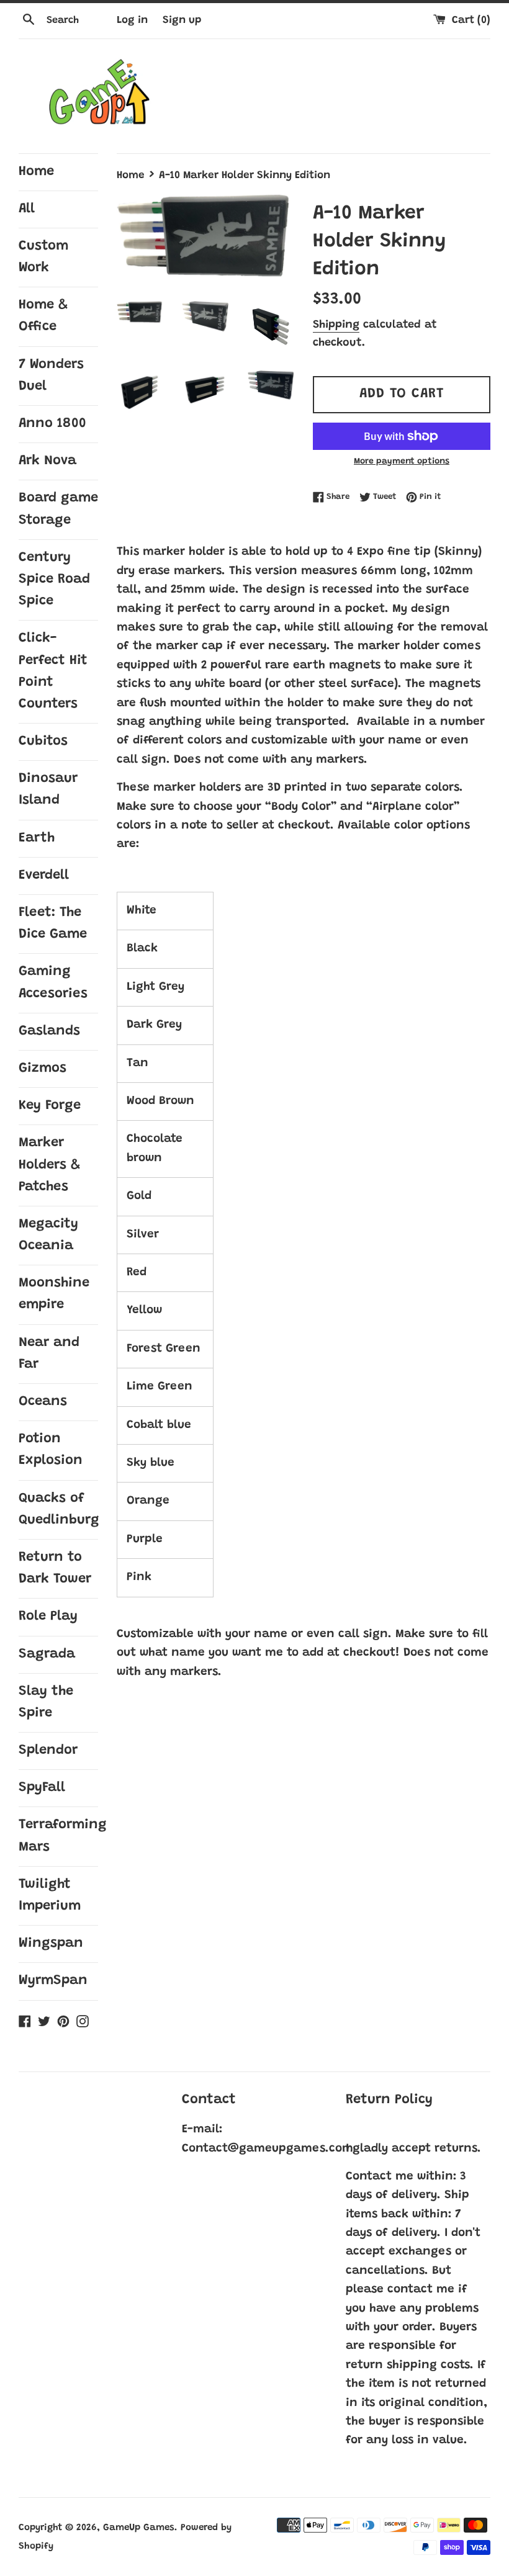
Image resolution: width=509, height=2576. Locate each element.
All (27, 209)
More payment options (402, 462)
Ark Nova (47, 461)
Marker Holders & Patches (49, 1165)
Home (36, 172)
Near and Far (49, 1354)
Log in (132, 20)
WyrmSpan (53, 1981)
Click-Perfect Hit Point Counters (53, 671)
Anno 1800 (52, 424)
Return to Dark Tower (55, 1568)
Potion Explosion (51, 1450)
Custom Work (43, 257)
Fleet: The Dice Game (53, 924)
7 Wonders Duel (51, 376)
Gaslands (49, 1031)
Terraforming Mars (58, 1836)
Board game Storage (58, 509)
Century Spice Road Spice (54, 580)
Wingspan (51, 1944)
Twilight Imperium (50, 1896)
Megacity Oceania (48, 1235)
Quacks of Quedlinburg (58, 1510)
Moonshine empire (54, 1294)
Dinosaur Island (48, 790)
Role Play (48, 1617)
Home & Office (43, 316)
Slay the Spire (46, 1703)
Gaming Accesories (53, 983)
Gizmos (43, 1069)
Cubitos (43, 742)
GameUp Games (139, 2528)
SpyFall (42, 1788)
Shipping (336, 325)
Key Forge (50, 1106)
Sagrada (47, 1654)
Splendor (48, 1751)
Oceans (43, 1402)
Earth (37, 838)
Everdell (44, 876)
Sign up (182, 20)
